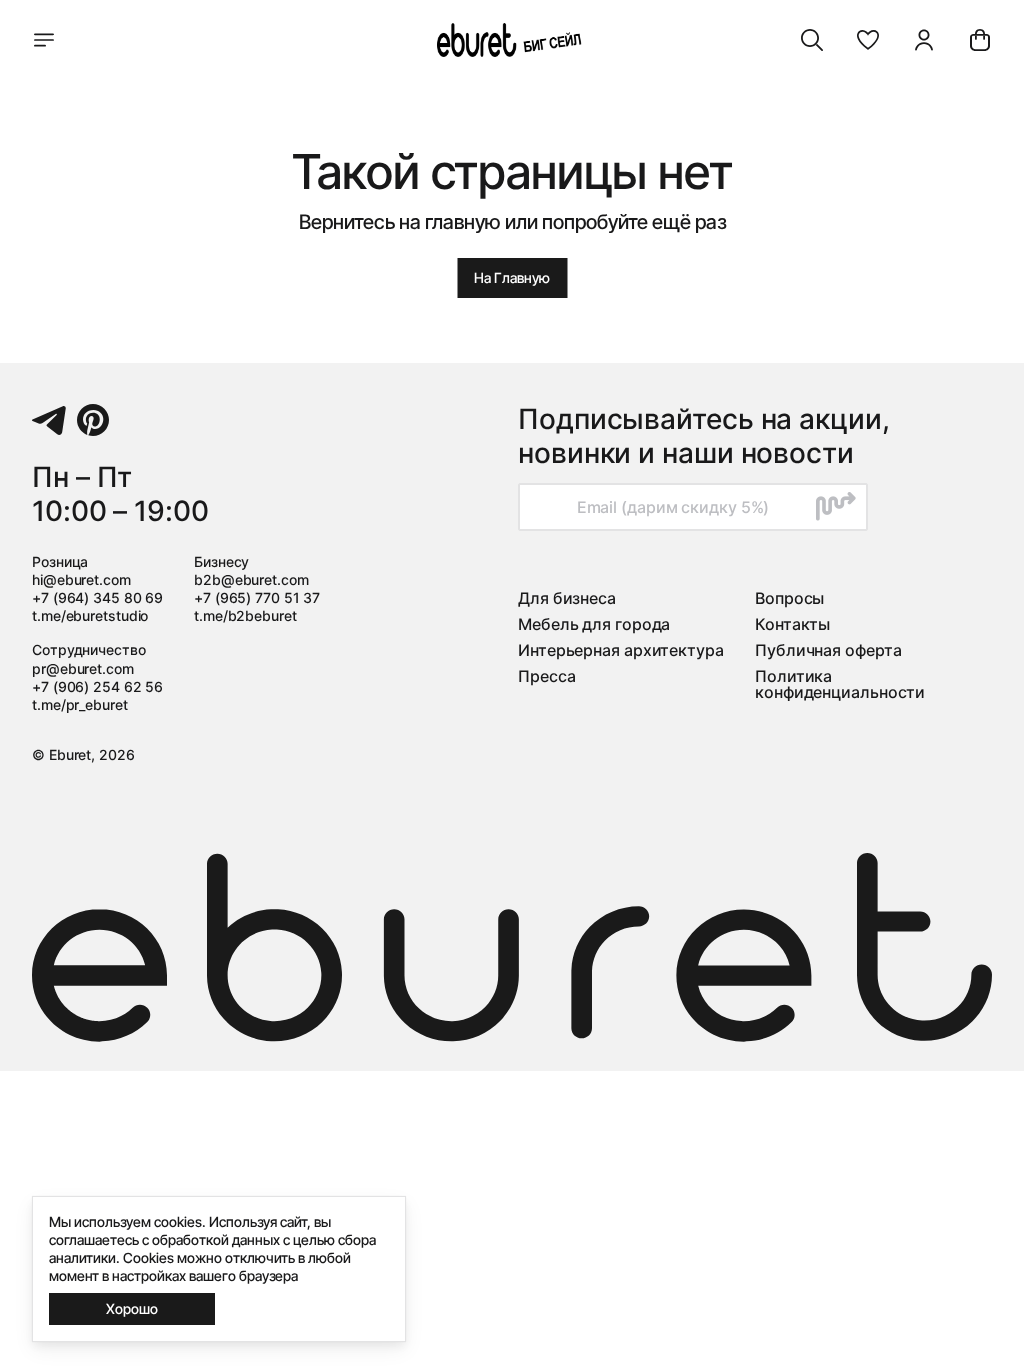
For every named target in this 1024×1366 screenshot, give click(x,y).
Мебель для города (594, 624)
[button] (868, 40)
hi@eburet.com (81, 579)
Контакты (792, 624)
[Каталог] (44, 40)
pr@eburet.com (83, 668)
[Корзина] (980, 40)
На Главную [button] (512, 277)
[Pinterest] (93, 420)
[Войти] (924, 40)
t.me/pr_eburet (80, 704)
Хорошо (132, 1308)
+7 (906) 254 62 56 (97, 686)
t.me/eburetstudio (90, 615)
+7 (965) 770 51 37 (257, 597)
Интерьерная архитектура (621, 650)
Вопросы (789, 598)
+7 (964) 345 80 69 (97, 597)
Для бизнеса (567, 598)
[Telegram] (49, 420)
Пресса (546, 676)
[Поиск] (812, 40)
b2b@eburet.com (251, 579)
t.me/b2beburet (245, 615)
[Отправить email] (836, 507)
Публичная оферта (828, 650)
